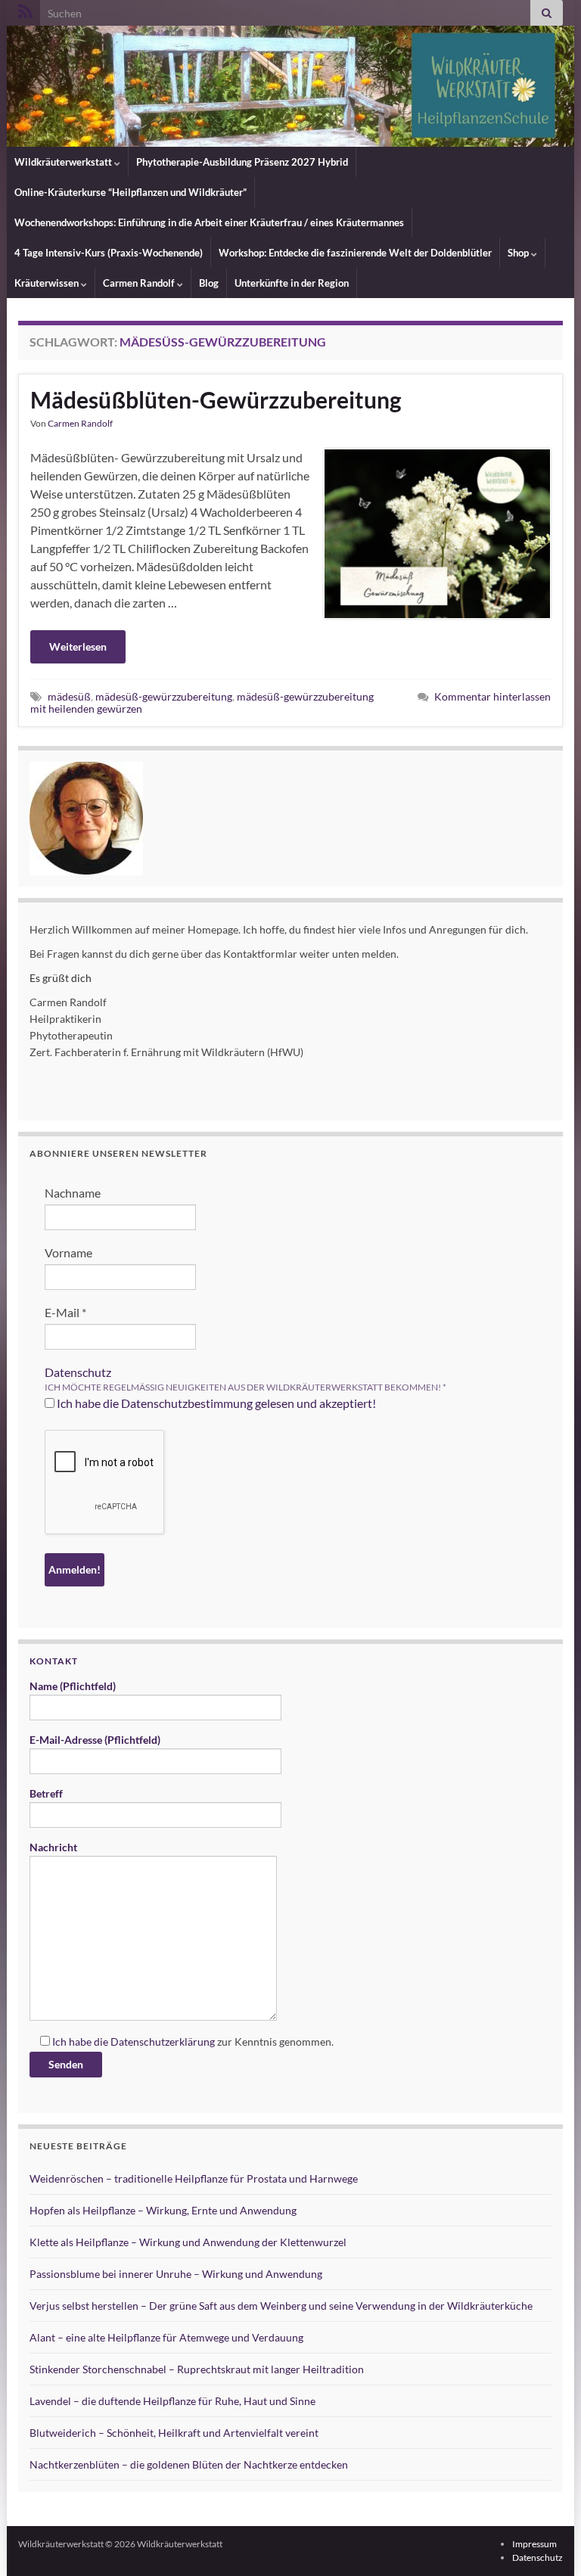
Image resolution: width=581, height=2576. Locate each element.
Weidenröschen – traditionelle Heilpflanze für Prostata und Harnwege (194, 2178)
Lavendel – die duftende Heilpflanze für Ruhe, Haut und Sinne (172, 2401)
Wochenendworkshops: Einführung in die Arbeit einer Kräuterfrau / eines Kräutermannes (209, 222)
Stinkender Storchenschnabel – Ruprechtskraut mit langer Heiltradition (197, 2369)
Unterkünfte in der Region (292, 283)
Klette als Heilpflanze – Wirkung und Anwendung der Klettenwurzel (188, 2242)
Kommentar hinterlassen (492, 696)
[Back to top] (547, 2542)
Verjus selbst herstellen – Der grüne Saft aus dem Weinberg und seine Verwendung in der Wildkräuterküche (281, 2306)
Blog (209, 283)
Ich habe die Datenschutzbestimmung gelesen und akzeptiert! (215, 1403)
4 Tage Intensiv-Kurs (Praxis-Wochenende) (109, 253)
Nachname (73, 1193)
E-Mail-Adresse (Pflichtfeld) (95, 1740)
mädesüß (69, 696)
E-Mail (65, 1312)
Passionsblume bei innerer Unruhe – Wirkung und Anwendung (176, 2274)
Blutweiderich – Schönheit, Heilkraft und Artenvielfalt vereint (174, 2433)
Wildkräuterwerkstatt (64, 162)
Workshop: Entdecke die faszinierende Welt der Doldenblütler (355, 253)
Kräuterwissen (48, 283)
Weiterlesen (78, 646)
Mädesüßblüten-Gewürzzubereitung (216, 399)
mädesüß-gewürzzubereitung (164, 696)
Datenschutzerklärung (163, 2042)
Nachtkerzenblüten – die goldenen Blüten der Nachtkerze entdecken (189, 2464)
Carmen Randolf (140, 283)
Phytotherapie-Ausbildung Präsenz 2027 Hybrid (242, 162)
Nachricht (53, 1847)
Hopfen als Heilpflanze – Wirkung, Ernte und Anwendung (163, 2210)
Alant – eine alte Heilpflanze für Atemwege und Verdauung (166, 2337)
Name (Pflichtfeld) (73, 1686)
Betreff (46, 1793)
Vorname (68, 1252)
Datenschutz (78, 1372)
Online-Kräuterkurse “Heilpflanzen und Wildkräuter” (130, 192)
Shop (519, 253)
